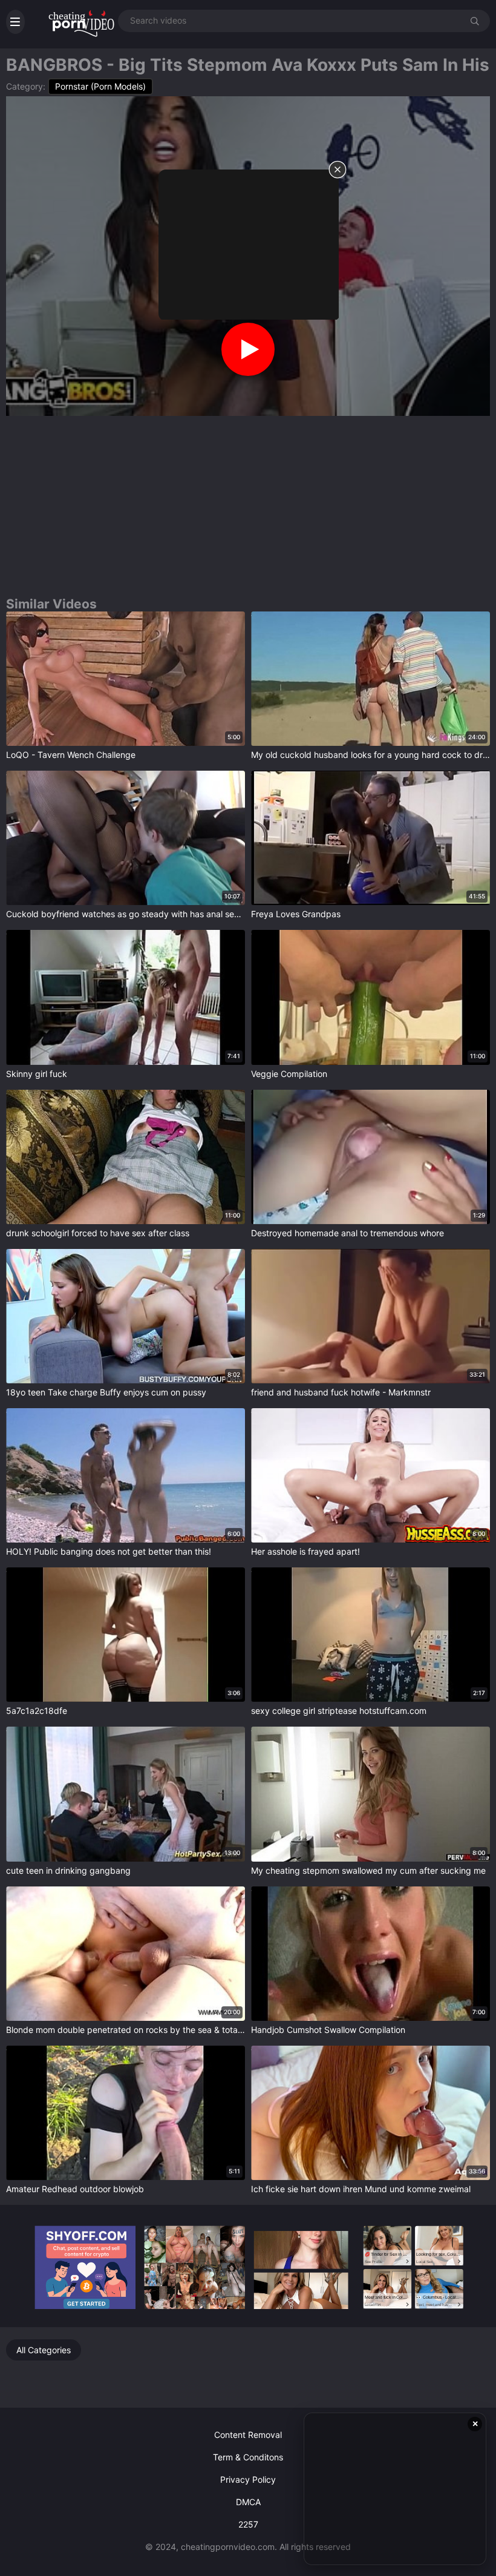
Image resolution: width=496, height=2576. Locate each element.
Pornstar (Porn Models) (100, 86)
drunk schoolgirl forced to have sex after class (98, 1233)
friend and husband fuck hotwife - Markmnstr (341, 1392)
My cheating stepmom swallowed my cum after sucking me (368, 1870)
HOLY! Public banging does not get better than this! (109, 1551)
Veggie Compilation (289, 1074)
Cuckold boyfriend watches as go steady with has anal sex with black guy (126, 914)
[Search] (475, 20)
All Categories (44, 2350)
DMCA (248, 2502)
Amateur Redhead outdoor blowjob (75, 2189)
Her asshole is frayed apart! (305, 1551)
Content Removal (248, 2435)
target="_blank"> (40, 617)
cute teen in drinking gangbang (68, 1870)
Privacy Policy (248, 2479)
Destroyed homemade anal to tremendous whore (348, 1233)
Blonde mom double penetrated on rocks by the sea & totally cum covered (126, 2030)
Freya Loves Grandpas (296, 914)
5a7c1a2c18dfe (37, 1711)
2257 (248, 2524)
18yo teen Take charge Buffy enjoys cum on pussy (106, 1392)
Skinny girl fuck (37, 1074)
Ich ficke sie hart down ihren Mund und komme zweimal (361, 2189)
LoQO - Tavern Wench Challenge (71, 755)
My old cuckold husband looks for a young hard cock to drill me (370, 755)
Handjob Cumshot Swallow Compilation (328, 2030)
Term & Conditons (248, 2457)
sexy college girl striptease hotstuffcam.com (339, 1711)
